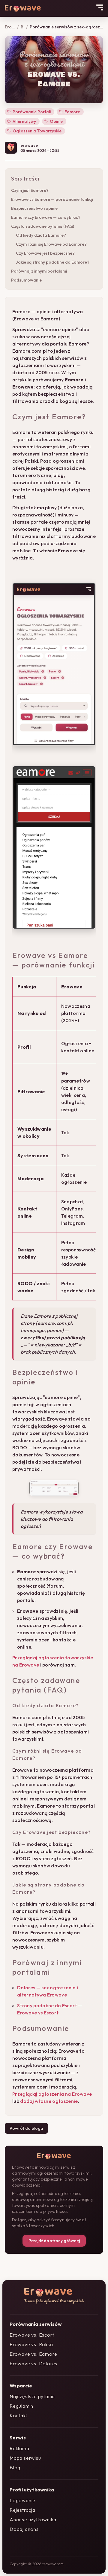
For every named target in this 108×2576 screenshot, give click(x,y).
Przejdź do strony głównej (54, 2241)
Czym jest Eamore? (30, 190)
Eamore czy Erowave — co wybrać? (46, 217)
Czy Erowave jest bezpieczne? (45, 253)
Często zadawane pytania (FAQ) (43, 226)
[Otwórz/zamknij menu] (100, 7)
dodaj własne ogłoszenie (49, 2101)
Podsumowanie (26, 280)
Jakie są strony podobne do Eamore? (53, 262)
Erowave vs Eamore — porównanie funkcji (52, 199)
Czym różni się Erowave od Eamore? (51, 244)
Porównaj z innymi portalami (39, 271)
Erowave (10, 27)
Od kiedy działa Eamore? (41, 235)
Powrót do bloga (26, 2128)
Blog (22, 27)
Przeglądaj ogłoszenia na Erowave (52, 2094)
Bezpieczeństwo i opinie (34, 208)
